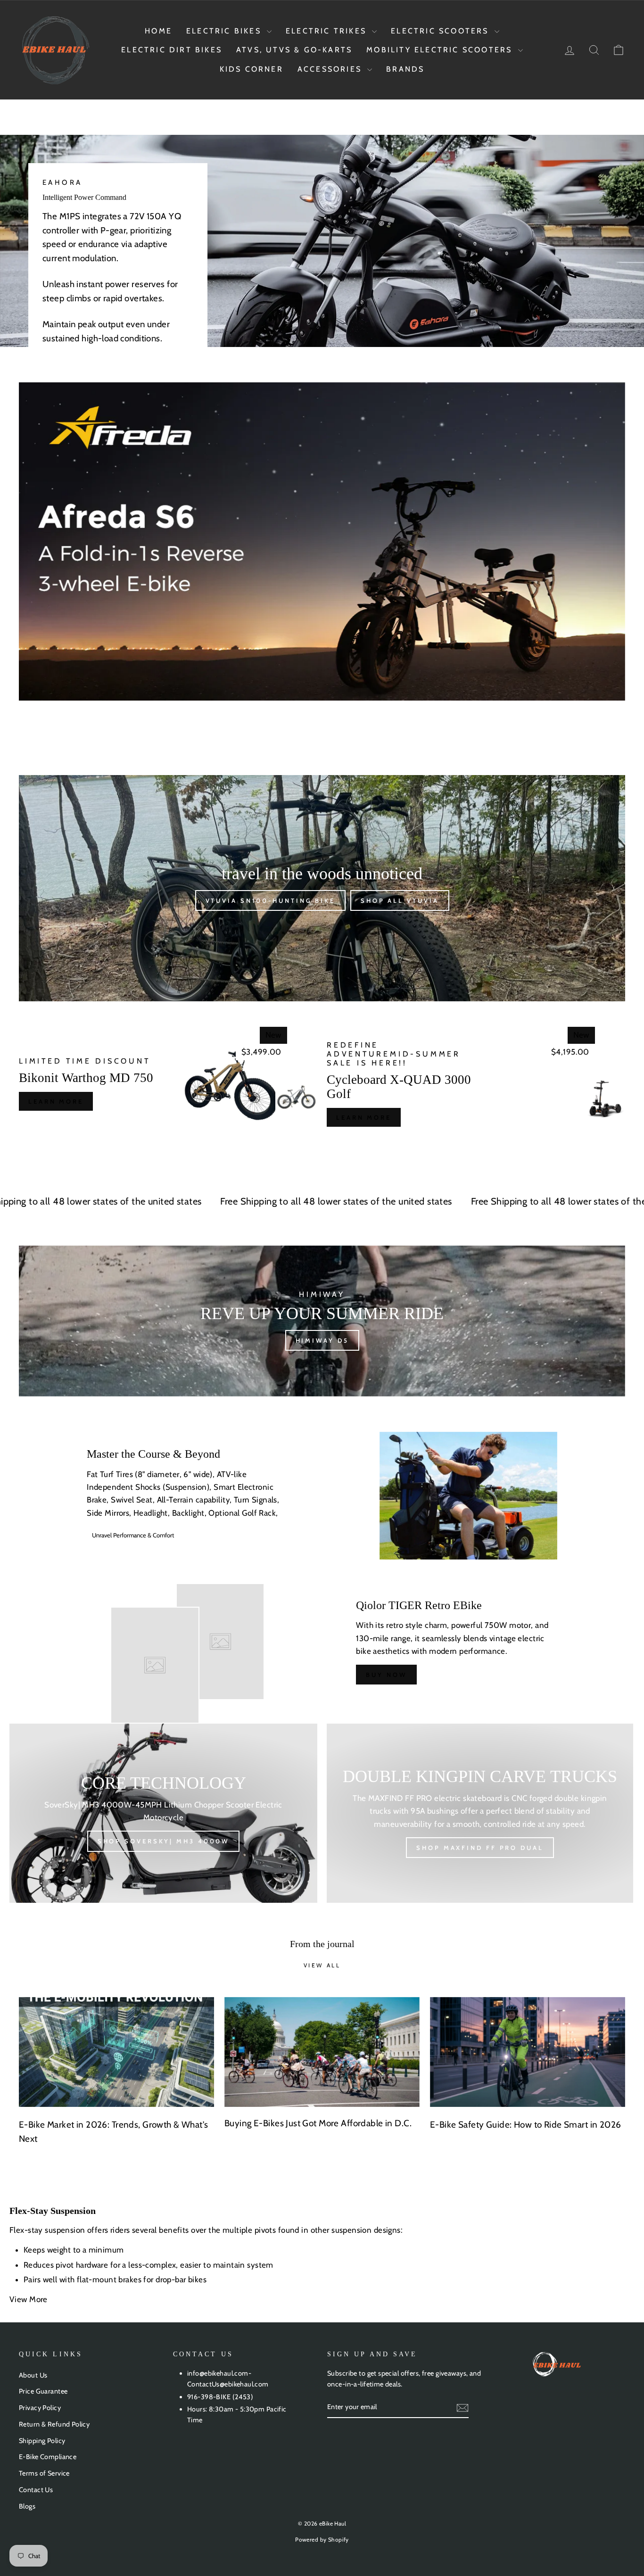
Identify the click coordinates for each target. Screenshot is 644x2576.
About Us (33, 2375)
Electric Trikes (328, 31)
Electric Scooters (442, 31)
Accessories (331, 69)
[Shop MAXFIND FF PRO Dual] (480, 1813)
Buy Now (386, 1675)
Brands (405, 69)
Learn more (56, 1101)
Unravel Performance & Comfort (133, 1535)
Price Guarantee (43, 2391)
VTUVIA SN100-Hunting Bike (271, 900)
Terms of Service (44, 2473)
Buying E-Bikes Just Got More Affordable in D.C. (318, 2123)
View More (29, 2299)
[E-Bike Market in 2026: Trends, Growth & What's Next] (116, 2052)
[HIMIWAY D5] (322, 1321)
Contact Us (36, 2490)
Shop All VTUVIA (400, 900)
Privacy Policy (40, 2408)
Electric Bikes (225, 31)
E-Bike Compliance (48, 2457)
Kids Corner (252, 69)
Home (158, 31)
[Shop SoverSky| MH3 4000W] (163, 1813)
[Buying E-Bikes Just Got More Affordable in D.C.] (322, 2052)
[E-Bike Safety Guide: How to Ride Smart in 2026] (528, 2052)
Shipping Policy (42, 2441)
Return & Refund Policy (54, 2424)
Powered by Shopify (322, 2539)
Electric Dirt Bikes (172, 50)
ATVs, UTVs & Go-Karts (294, 50)
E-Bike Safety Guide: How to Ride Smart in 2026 (526, 2125)
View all (322, 1965)
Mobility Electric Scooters (441, 50)
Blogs (27, 2506)
